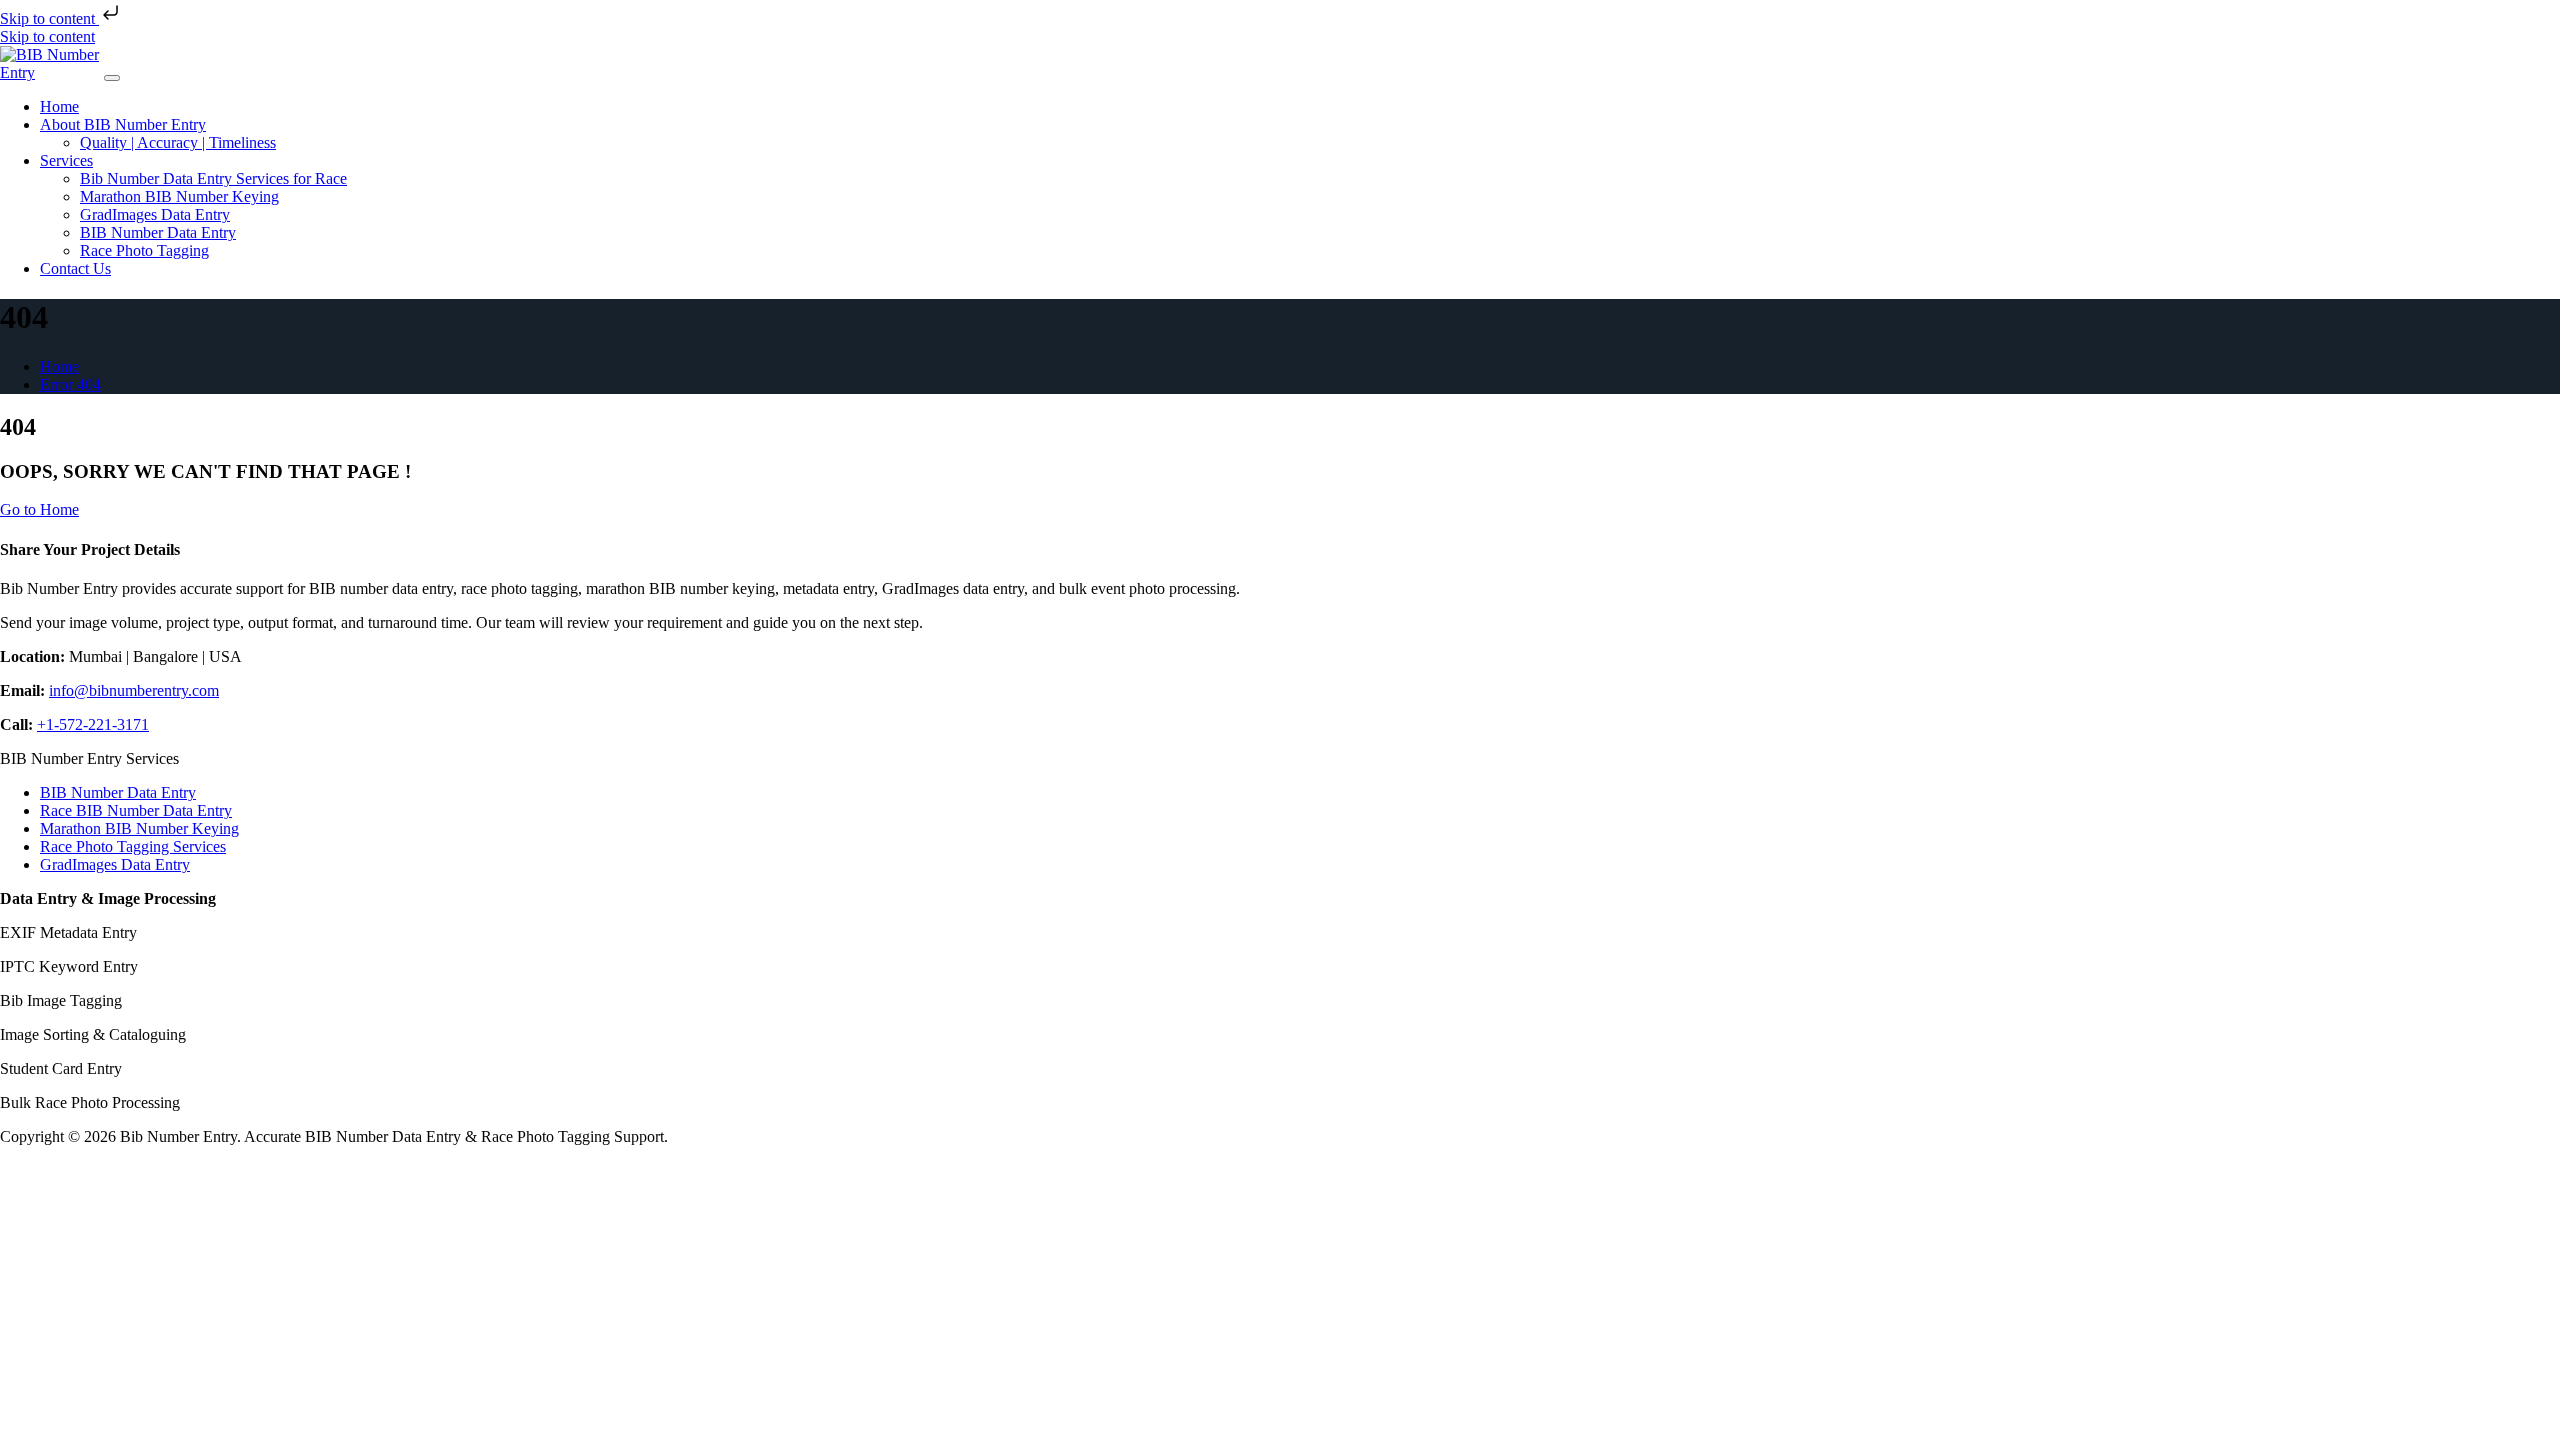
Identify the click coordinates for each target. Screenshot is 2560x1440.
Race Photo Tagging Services (133, 846)
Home (59, 106)
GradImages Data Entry (155, 214)
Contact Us (75, 268)
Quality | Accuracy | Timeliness (178, 142)
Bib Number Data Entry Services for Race (213, 178)
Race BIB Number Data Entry (136, 810)
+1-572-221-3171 (93, 724)
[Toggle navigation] (112, 78)
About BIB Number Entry (123, 124)
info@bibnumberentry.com (134, 690)
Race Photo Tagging (144, 250)
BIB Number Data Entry (158, 232)
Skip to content (49, 18)
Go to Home (39, 509)
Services (66, 160)
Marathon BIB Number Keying (179, 196)
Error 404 (70, 384)
